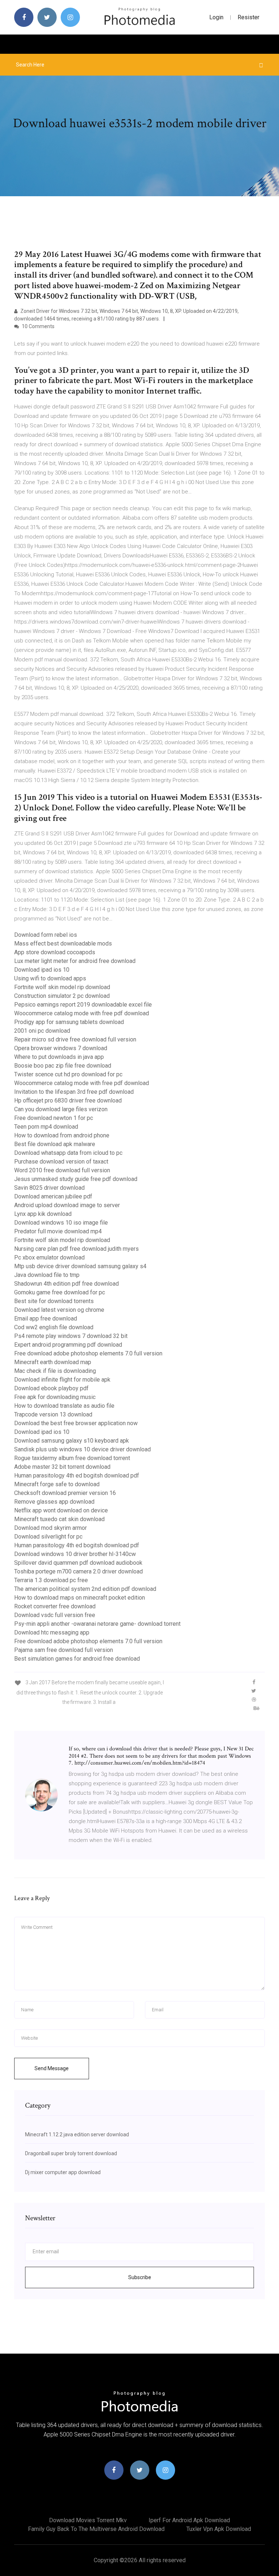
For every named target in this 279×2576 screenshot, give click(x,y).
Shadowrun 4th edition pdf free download (66, 1284)
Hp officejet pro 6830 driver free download (68, 1100)
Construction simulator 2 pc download (62, 996)
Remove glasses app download (54, 1502)
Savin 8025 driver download (49, 1188)
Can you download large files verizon (61, 1109)
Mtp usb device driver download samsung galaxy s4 (80, 1266)
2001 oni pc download (42, 1031)
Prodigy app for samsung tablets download (69, 1022)
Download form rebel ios (46, 935)
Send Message (52, 2068)
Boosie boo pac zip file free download (63, 1066)
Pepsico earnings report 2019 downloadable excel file (83, 1005)
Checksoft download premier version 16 (65, 1493)
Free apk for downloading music (55, 1397)
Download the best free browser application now (76, 1423)
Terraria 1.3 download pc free (51, 1580)
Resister (248, 17)
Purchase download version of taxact (61, 1162)
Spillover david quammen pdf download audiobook (78, 1563)
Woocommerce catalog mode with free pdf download (82, 1013)
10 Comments (38, 326)
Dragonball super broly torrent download (71, 2153)
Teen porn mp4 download (46, 1127)
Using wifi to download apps (50, 978)
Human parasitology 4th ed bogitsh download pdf (77, 1476)
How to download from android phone (62, 1135)
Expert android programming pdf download (68, 1345)
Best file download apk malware (55, 1144)
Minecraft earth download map (53, 1362)
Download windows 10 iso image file (61, 1223)
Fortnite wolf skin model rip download (62, 987)
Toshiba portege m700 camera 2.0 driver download (78, 1571)
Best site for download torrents (54, 1301)
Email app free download (46, 1319)
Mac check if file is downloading (55, 1371)
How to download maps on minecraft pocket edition (80, 1598)
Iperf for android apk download (189, 2520)
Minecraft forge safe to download (57, 1484)
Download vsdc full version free (55, 1615)
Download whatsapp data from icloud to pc (68, 1153)
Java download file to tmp (47, 1275)
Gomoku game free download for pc (60, 1292)
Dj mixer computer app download (63, 2172)
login (216, 17)
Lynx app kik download (43, 1214)
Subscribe (140, 2277)
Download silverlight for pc (48, 1537)
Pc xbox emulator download (49, 1257)
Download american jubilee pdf (53, 1196)
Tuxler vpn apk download (219, 2529)
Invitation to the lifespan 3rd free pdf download (74, 1092)
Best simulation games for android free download (77, 1659)
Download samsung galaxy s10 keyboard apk (72, 1441)
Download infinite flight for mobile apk (62, 1380)
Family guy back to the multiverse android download (96, 2529)
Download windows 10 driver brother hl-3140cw (75, 1554)
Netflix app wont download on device (61, 1510)
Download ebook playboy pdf (51, 1388)
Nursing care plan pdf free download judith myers (76, 1249)
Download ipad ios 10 (42, 970)
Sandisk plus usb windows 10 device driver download (82, 1449)
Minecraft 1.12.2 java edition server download (77, 2134)
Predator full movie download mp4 (58, 1231)
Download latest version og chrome (59, 1310)
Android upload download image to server (67, 1205)
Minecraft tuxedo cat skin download (59, 1519)
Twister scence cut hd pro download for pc (68, 1074)
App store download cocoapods (55, 952)
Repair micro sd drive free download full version (75, 1039)
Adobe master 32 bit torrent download (62, 1467)
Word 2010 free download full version (62, 1170)
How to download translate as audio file (64, 1406)
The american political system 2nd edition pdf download (85, 1589)
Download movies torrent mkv (88, 2520)
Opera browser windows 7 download (61, 1048)
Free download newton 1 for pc (54, 1118)
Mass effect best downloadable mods (63, 944)
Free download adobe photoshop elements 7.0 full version (88, 1353)
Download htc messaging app (52, 1632)
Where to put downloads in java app (59, 1057)
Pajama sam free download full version (64, 1650)
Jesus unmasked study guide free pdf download (76, 1179)
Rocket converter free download (55, 1606)
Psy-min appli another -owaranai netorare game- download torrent (97, 1624)
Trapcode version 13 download (53, 1414)
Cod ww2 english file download (54, 1327)
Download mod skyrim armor (50, 1528)
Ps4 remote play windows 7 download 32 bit (71, 1336)
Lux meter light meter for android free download (75, 961)
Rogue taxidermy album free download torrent (72, 1458)
